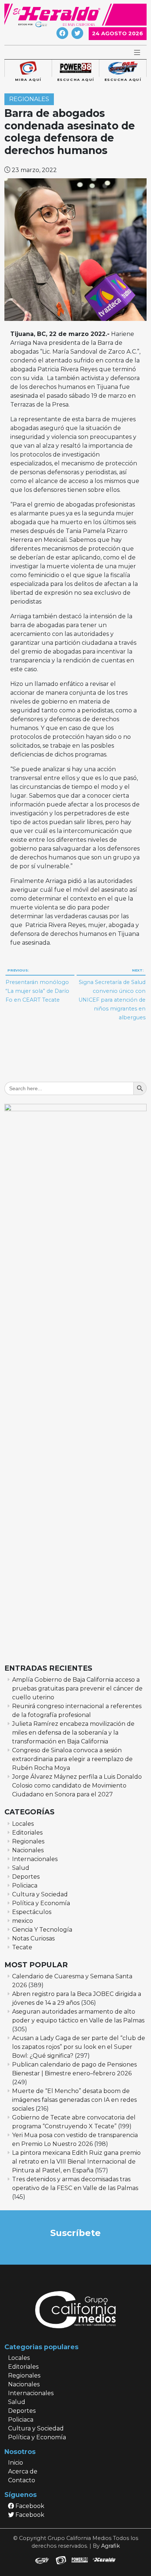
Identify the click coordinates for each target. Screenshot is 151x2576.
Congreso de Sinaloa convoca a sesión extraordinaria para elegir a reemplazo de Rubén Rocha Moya (72, 1759)
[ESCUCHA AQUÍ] (75, 68)
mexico (23, 1921)
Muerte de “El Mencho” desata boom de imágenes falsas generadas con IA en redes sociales (74, 2100)
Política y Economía (41, 1903)
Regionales (29, 99)
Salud (21, 1868)
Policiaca (25, 1886)
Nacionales (28, 1850)
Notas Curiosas (33, 1938)
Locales (23, 1824)
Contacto (22, 2480)
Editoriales (27, 1833)
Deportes (26, 1877)
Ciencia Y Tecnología (42, 1930)
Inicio (16, 2463)
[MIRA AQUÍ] (28, 68)
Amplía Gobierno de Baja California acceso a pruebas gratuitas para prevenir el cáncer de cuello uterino (77, 1688)
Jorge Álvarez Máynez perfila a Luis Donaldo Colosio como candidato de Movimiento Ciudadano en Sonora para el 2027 (77, 1786)
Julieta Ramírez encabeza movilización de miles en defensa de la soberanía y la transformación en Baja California (73, 1733)
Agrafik (111, 2546)
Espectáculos (32, 1912)
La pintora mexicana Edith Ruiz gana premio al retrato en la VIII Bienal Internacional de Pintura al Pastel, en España (76, 2162)
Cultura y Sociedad (40, 1894)
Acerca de (23, 2471)
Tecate (22, 1947)
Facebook (29, 2506)
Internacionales (35, 1859)
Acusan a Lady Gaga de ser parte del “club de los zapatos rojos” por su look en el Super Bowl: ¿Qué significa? (79, 2047)
